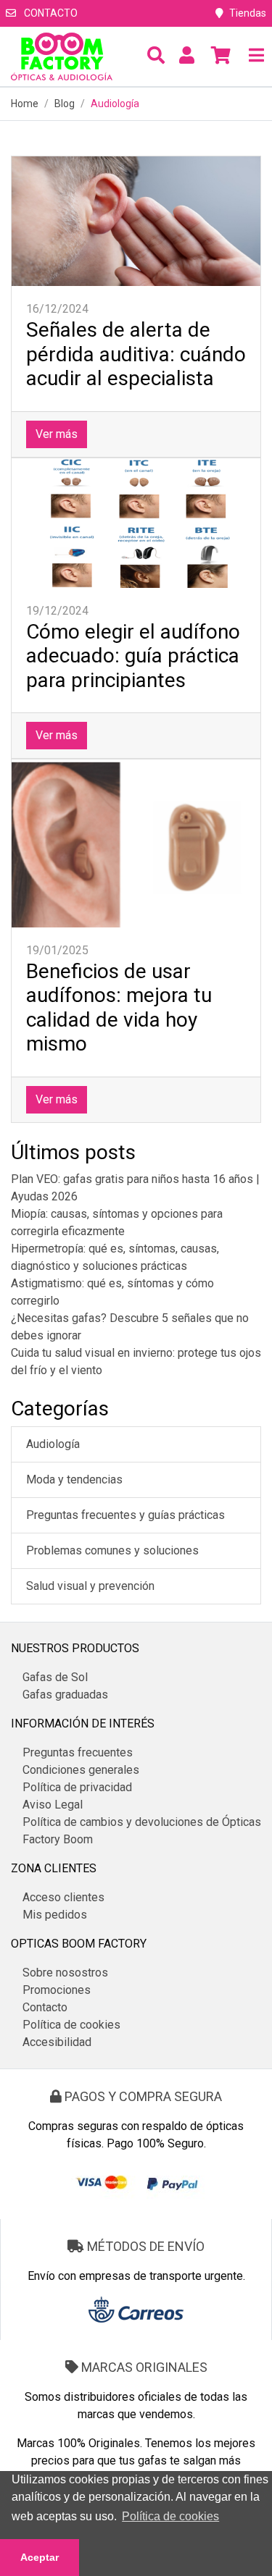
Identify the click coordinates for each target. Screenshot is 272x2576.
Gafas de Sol (55, 1677)
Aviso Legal (53, 1805)
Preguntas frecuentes (78, 1752)
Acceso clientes (63, 1897)
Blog (65, 104)
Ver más (57, 434)
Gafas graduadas (65, 1695)
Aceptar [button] (40, 2557)
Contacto (50, 13)
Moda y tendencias (74, 1479)
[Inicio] (62, 56)
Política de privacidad (77, 1787)
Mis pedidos (55, 1915)
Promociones (57, 1990)
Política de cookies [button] (170, 2516)
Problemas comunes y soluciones (112, 1550)
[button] (156, 56)
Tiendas (248, 13)
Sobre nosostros (65, 1973)
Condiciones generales (81, 1770)
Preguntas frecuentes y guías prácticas (125, 1515)
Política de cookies (71, 2025)
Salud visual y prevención (90, 1586)
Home (25, 104)
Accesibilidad (57, 2042)
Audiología (53, 1444)
